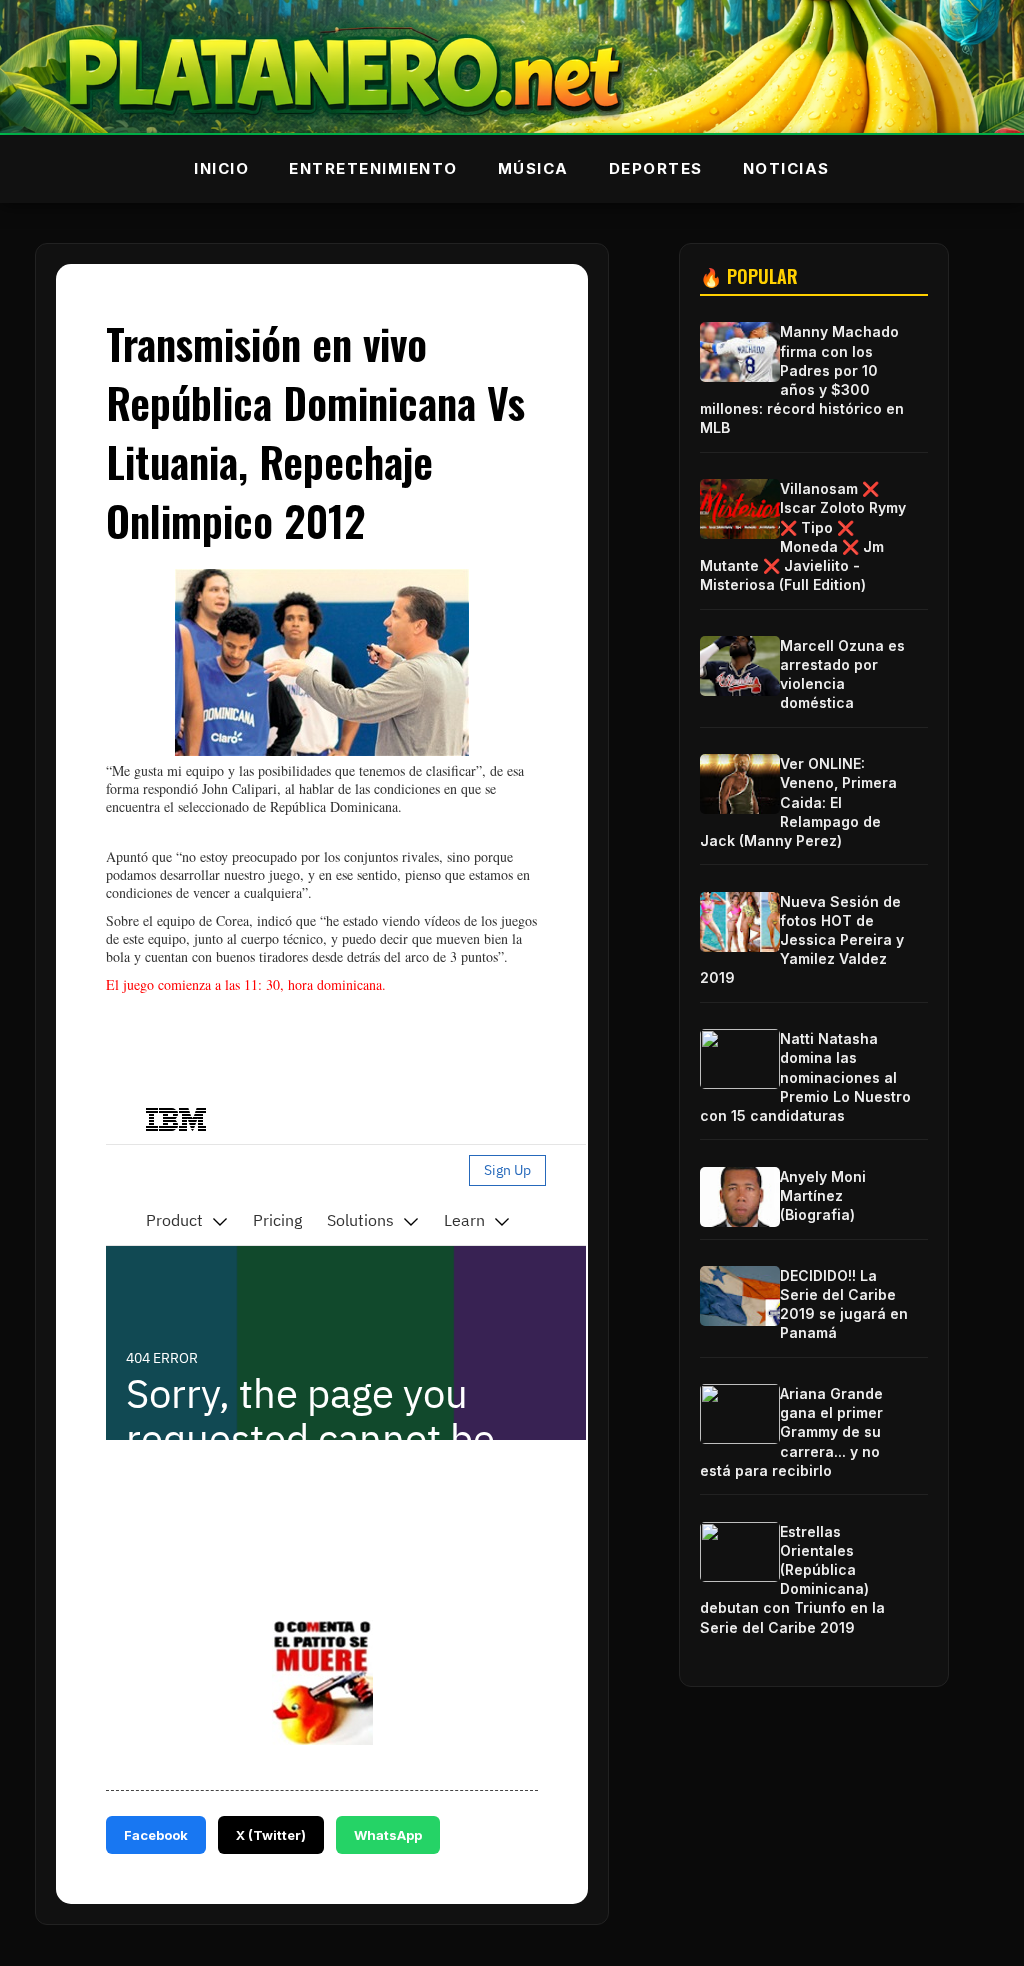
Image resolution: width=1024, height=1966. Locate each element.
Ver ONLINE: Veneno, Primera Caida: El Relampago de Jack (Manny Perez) (798, 802)
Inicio (221, 168)
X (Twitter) (271, 1835)
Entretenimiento (373, 168)
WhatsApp (388, 1835)
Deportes (656, 168)
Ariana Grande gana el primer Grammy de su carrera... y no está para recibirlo (791, 1432)
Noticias (786, 168)
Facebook (156, 1835)
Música (533, 168)
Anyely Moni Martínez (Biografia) (823, 1195)
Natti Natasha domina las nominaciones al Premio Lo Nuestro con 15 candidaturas (805, 1077)
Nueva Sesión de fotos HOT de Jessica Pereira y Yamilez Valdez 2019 (802, 940)
